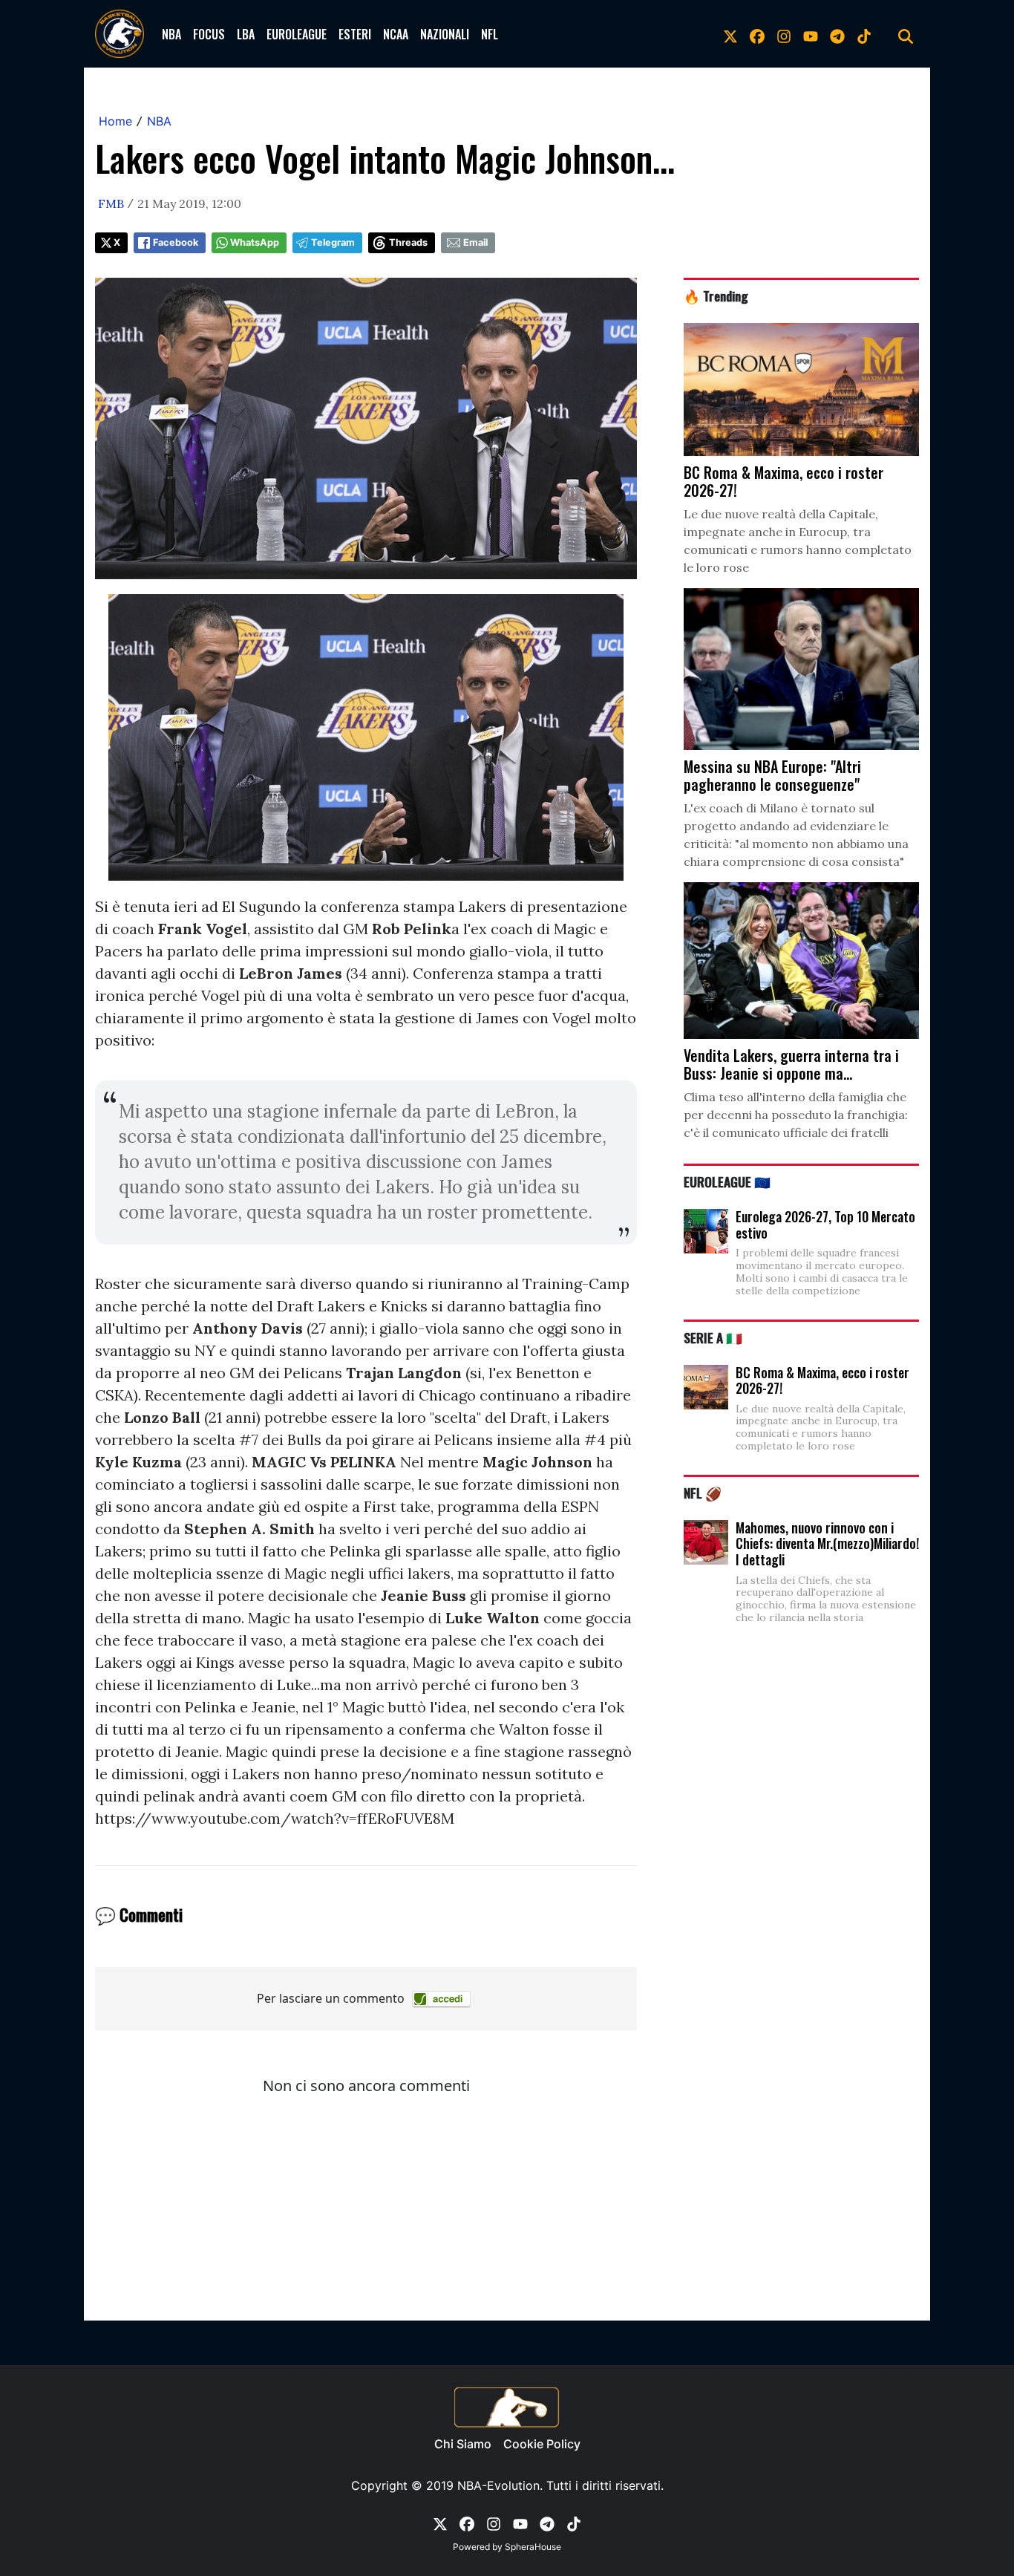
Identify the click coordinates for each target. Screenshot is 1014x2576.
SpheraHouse (533, 2547)
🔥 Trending (716, 296)
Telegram (333, 242)
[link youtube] (811, 34)
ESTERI (355, 34)
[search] (906, 34)
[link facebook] (757, 34)
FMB (111, 203)
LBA (246, 34)
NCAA (396, 34)
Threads (408, 242)
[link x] (730, 34)
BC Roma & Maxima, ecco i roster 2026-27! (822, 1380)
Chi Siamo (463, 2444)
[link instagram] (784, 34)
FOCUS (209, 34)
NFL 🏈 (703, 1493)
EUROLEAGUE (297, 34)
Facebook (176, 242)
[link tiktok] (864, 34)
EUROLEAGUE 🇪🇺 (727, 1181)
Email (475, 242)
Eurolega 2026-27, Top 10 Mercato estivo (825, 1225)
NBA (171, 34)
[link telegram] (837, 34)
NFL (490, 34)
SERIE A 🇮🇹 (713, 1337)
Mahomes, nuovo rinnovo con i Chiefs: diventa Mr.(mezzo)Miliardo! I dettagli (827, 1543)
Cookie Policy (542, 2444)
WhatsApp (255, 242)
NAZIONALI (445, 34)
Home (115, 121)
